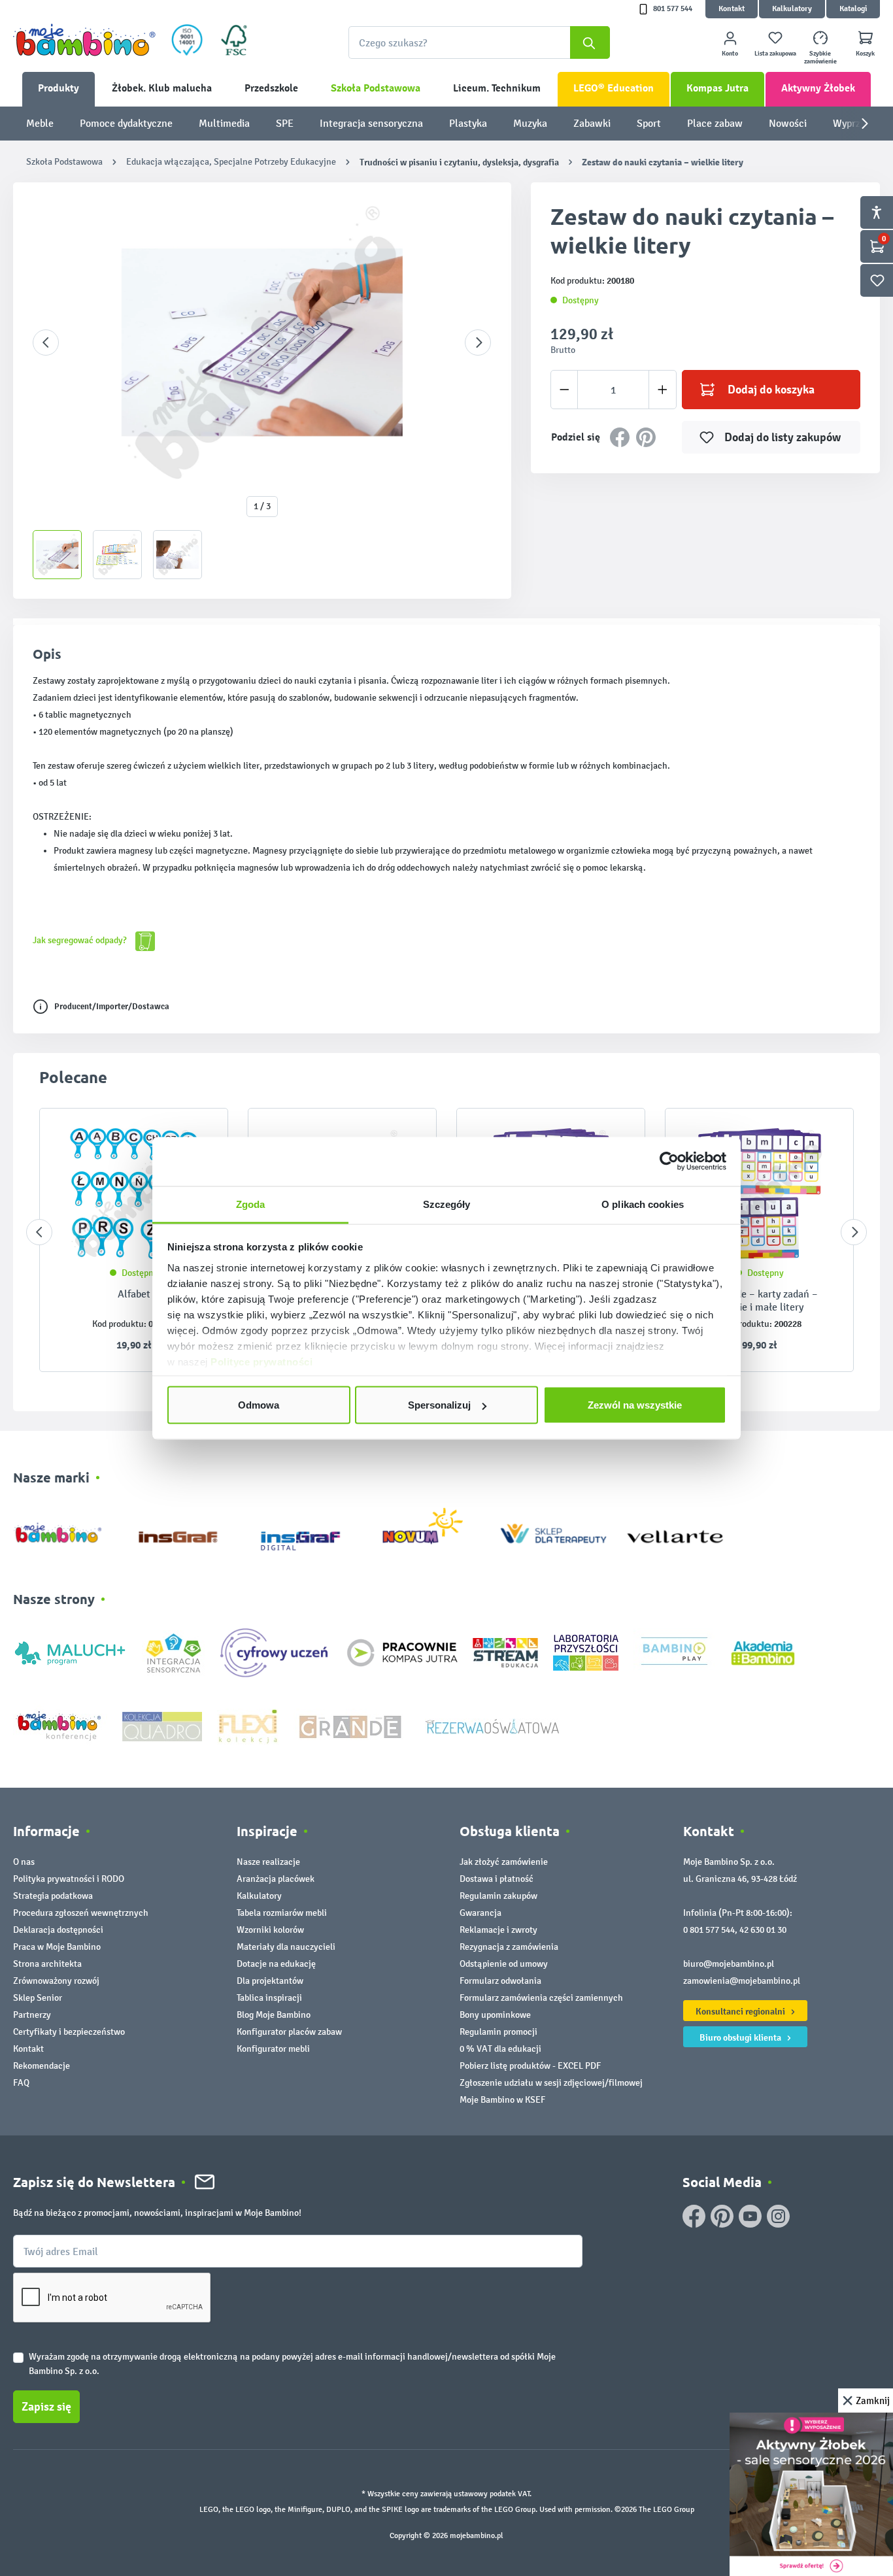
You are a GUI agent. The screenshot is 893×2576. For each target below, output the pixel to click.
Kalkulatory (792, 9)
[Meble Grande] (352, 1725)
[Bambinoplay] (674, 1652)
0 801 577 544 (709, 1930)
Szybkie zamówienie (820, 58)
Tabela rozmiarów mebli (282, 1913)
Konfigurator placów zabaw (289, 2032)
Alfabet (134, 1294)
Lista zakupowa (775, 54)
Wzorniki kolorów (270, 1930)
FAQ (21, 2083)
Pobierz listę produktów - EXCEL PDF (530, 2066)
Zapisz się (46, 2407)
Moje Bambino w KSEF (502, 2100)
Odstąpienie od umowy (504, 1964)
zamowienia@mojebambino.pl (742, 1981)
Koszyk (865, 54)
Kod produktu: (119, 1324)
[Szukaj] (590, 42)
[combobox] (479, 42)
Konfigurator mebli (273, 2049)
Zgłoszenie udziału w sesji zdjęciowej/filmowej (551, 2083)
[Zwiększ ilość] (663, 390)
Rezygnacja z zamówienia (509, 1947)
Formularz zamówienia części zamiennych (541, 1998)
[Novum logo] (431, 1531)
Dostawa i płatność (497, 1879)
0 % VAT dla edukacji (500, 2049)
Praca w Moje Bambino (57, 1947)
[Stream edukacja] (505, 1652)
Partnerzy (32, 2015)
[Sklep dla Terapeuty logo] (553, 1531)
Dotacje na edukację (276, 1964)
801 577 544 (673, 9)
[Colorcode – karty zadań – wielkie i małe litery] (759, 1194)
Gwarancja (480, 1913)
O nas (24, 1862)
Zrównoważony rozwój (56, 1981)
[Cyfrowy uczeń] (276, 1652)
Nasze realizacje (268, 1862)
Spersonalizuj (439, 1405)
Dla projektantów (270, 1981)
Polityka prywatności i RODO (69, 1879)
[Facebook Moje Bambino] (694, 2216)
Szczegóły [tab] (447, 1204)
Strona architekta (47, 1964)
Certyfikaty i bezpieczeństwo (69, 2032)
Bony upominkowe (495, 2015)
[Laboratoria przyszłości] (586, 1652)
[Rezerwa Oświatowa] (492, 1725)
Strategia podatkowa (53, 1896)
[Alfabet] (134, 1194)
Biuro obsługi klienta (741, 2037)
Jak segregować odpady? (81, 940)
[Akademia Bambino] (763, 1652)
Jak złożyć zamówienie (504, 1862)
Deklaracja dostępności (58, 1930)
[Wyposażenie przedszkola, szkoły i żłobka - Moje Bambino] (84, 40)
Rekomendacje (42, 2066)
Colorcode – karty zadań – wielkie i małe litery (760, 1300)
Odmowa (259, 1405)
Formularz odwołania (500, 1981)
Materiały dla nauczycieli (286, 1947)
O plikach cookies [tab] (643, 1204)
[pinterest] (722, 2216)
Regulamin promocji (498, 2032)
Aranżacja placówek (276, 1879)
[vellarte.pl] (675, 1531)
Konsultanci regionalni (741, 2011)
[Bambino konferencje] (60, 1725)
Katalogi (853, 9)
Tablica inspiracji (269, 1998)
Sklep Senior (38, 1998)
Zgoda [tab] (251, 1204)
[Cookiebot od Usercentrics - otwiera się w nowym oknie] (669, 1162)
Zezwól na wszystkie (635, 1405)
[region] (262, 391)
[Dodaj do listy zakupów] (818, 1138)
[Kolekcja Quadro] (162, 1725)
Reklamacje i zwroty (498, 1930)
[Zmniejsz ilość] (564, 390)
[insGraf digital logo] (310, 1531)
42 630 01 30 (763, 1930)
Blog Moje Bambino (274, 2015)
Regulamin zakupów (498, 1896)
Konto (730, 54)
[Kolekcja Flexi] (248, 1725)
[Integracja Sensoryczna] (174, 1652)
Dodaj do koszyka (771, 390)
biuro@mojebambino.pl (729, 1964)
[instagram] (778, 2216)
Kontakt (732, 9)
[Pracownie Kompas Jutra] (402, 1652)
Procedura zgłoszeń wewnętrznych (81, 1913)
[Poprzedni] (46, 343)
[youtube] (750, 2216)
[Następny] (478, 343)
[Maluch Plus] (70, 1652)
